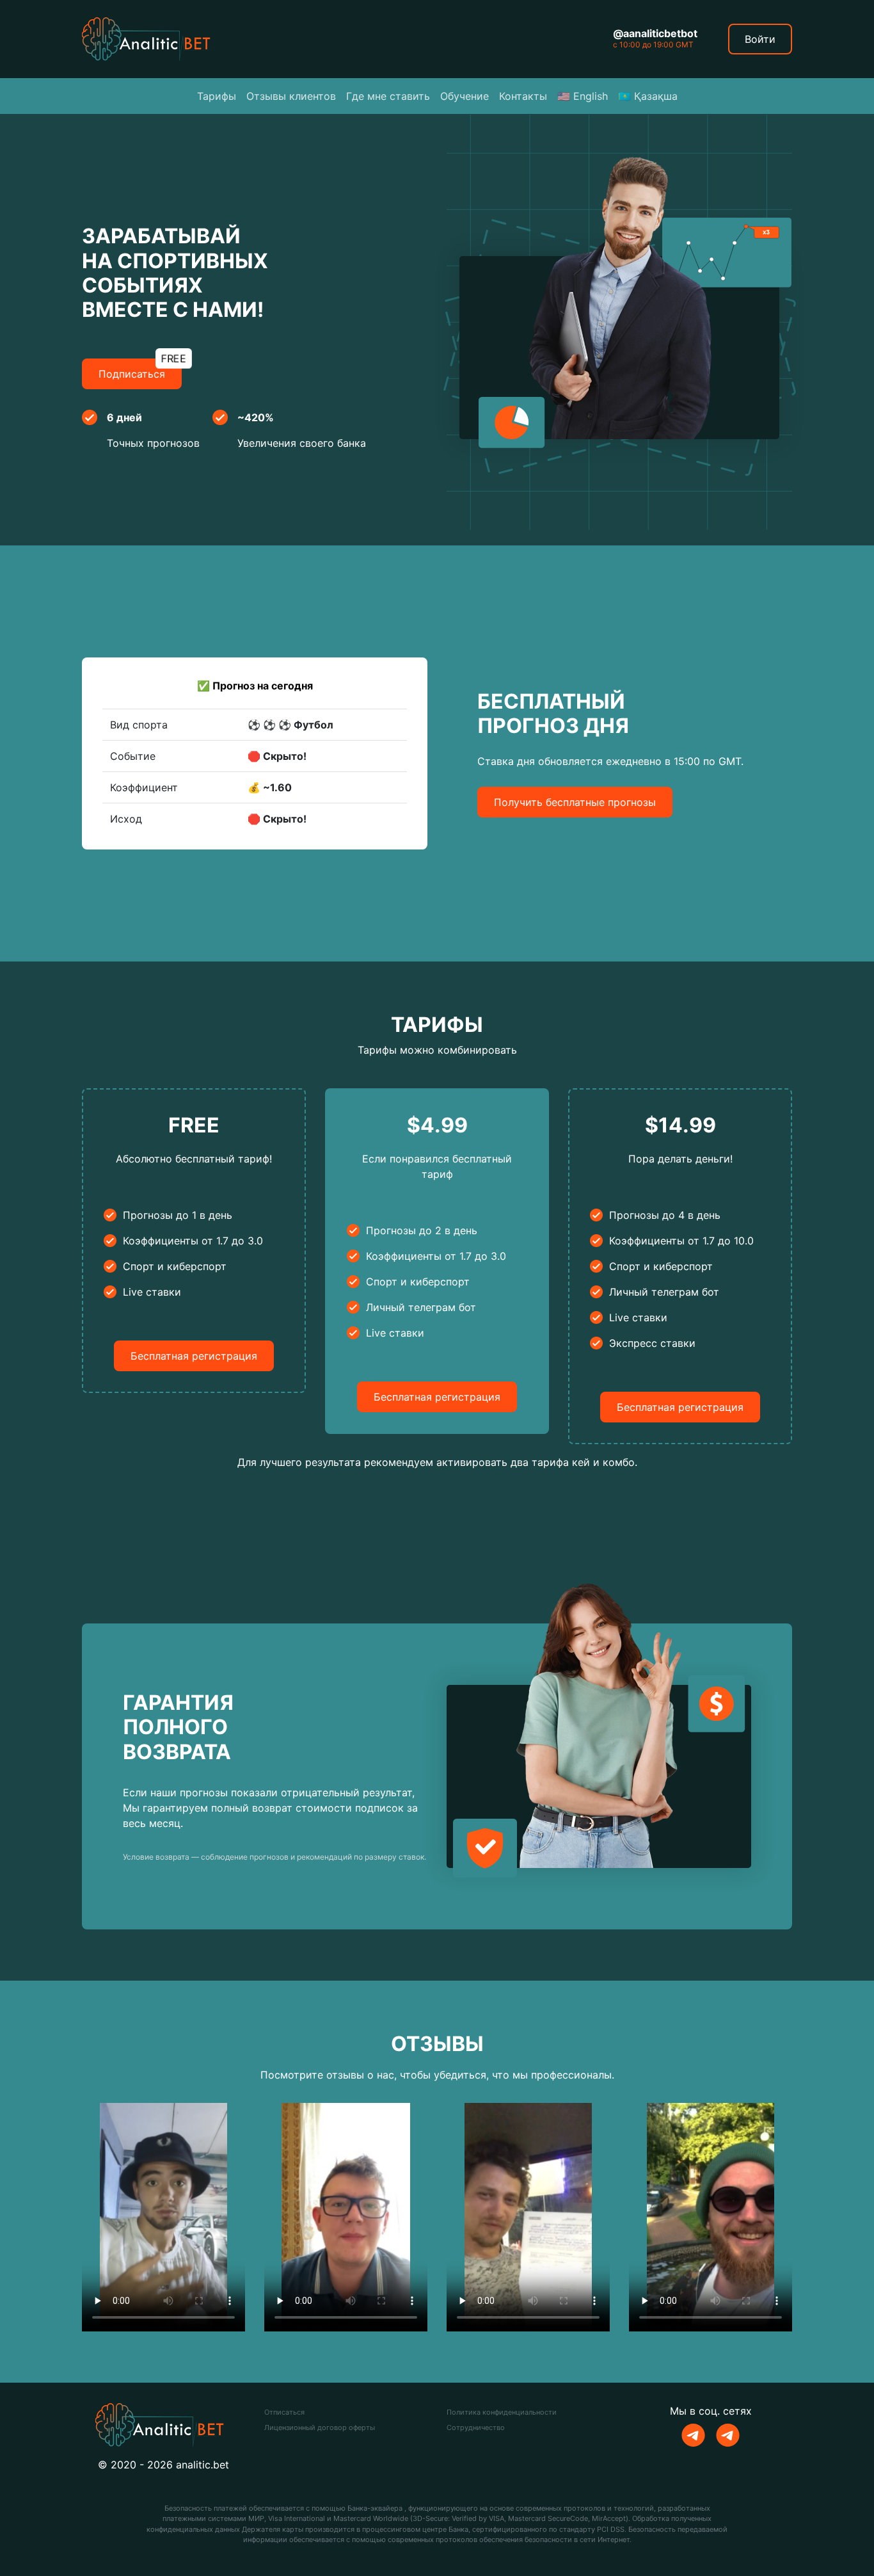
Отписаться (284, 2412)
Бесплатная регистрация (194, 1356)
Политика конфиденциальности (502, 2412)
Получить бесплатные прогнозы (575, 802)
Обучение (465, 96)
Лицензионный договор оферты (320, 2427)
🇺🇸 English (583, 96)
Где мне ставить (388, 96)
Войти (760, 39)
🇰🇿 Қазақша (648, 96)
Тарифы (217, 96)
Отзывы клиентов (291, 96)
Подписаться (140, 369)
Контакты (523, 96)
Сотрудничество (476, 2427)
